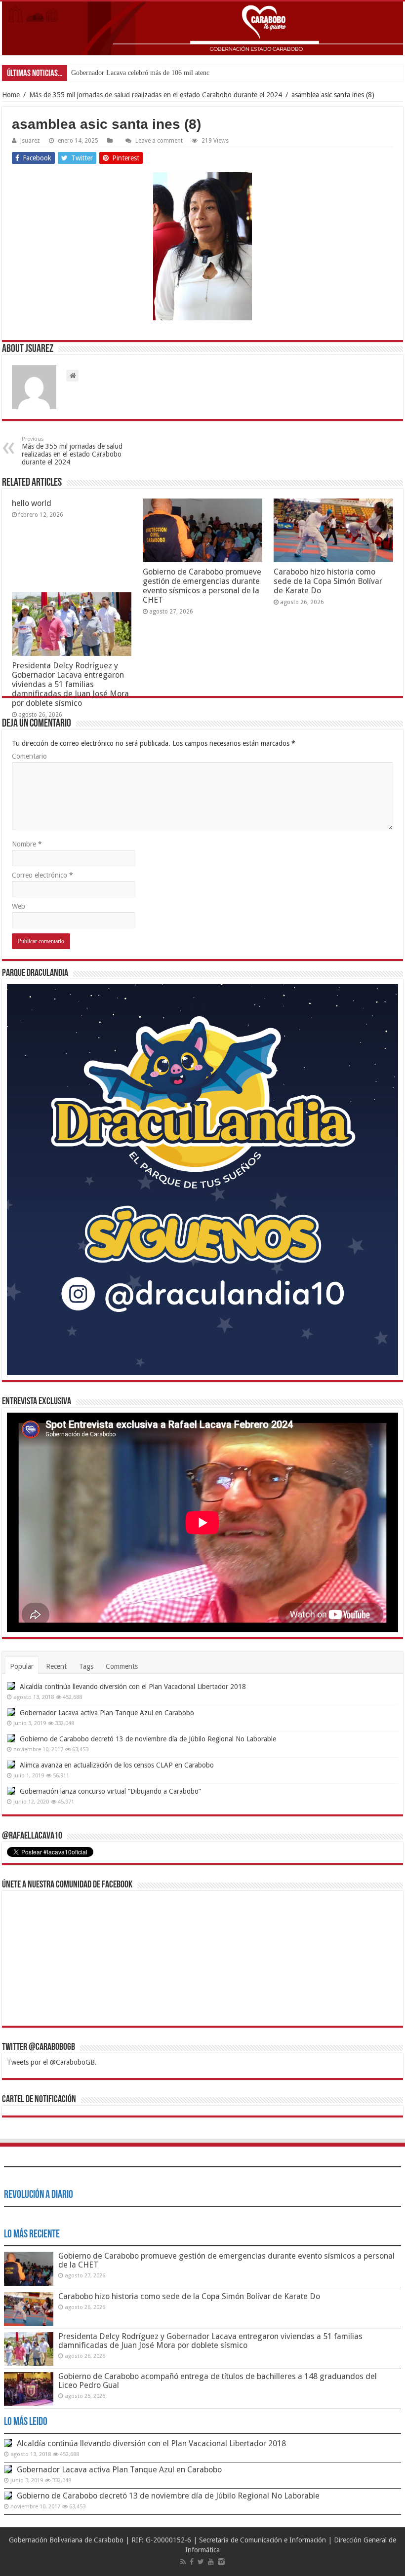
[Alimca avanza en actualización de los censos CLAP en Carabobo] (11, 1765)
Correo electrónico (42, 875)
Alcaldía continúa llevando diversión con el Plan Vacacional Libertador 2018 (133, 1687)
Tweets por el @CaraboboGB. (52, 2062)
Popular (22, 1666)
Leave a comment (159, 141)
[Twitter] (201, 2562)
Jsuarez (30, 141)
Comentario (29, 756)
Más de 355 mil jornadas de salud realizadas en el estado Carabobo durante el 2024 (156, 95)
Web (19, 906)
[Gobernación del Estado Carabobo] (202, 28)
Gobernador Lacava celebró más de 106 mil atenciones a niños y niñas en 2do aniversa (192, 73)
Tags (86, 1666)
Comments (122, 1666)
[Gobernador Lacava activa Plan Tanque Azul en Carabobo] (11, 1712)
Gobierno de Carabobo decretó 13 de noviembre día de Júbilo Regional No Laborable (148, 1739)
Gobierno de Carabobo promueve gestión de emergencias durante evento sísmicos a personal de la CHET (202, 586)
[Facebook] (192, 2562)
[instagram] (221, 2562)
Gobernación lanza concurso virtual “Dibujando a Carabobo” (110, 1791)
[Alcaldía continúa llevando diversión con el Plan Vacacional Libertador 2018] (11, 1686)
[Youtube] (211, 2562)
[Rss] (183, 2562)
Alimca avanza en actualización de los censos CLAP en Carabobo (117, 1765)
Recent (56, 1666)
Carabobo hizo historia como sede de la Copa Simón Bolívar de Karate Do (328, 581)
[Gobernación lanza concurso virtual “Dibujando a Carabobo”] (11, 1791)
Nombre (27, 844)
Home (11, 95)
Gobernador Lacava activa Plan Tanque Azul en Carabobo (107, 1713)
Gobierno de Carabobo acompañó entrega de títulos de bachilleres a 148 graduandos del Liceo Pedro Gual (218, 2381)
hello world (32, 503)
